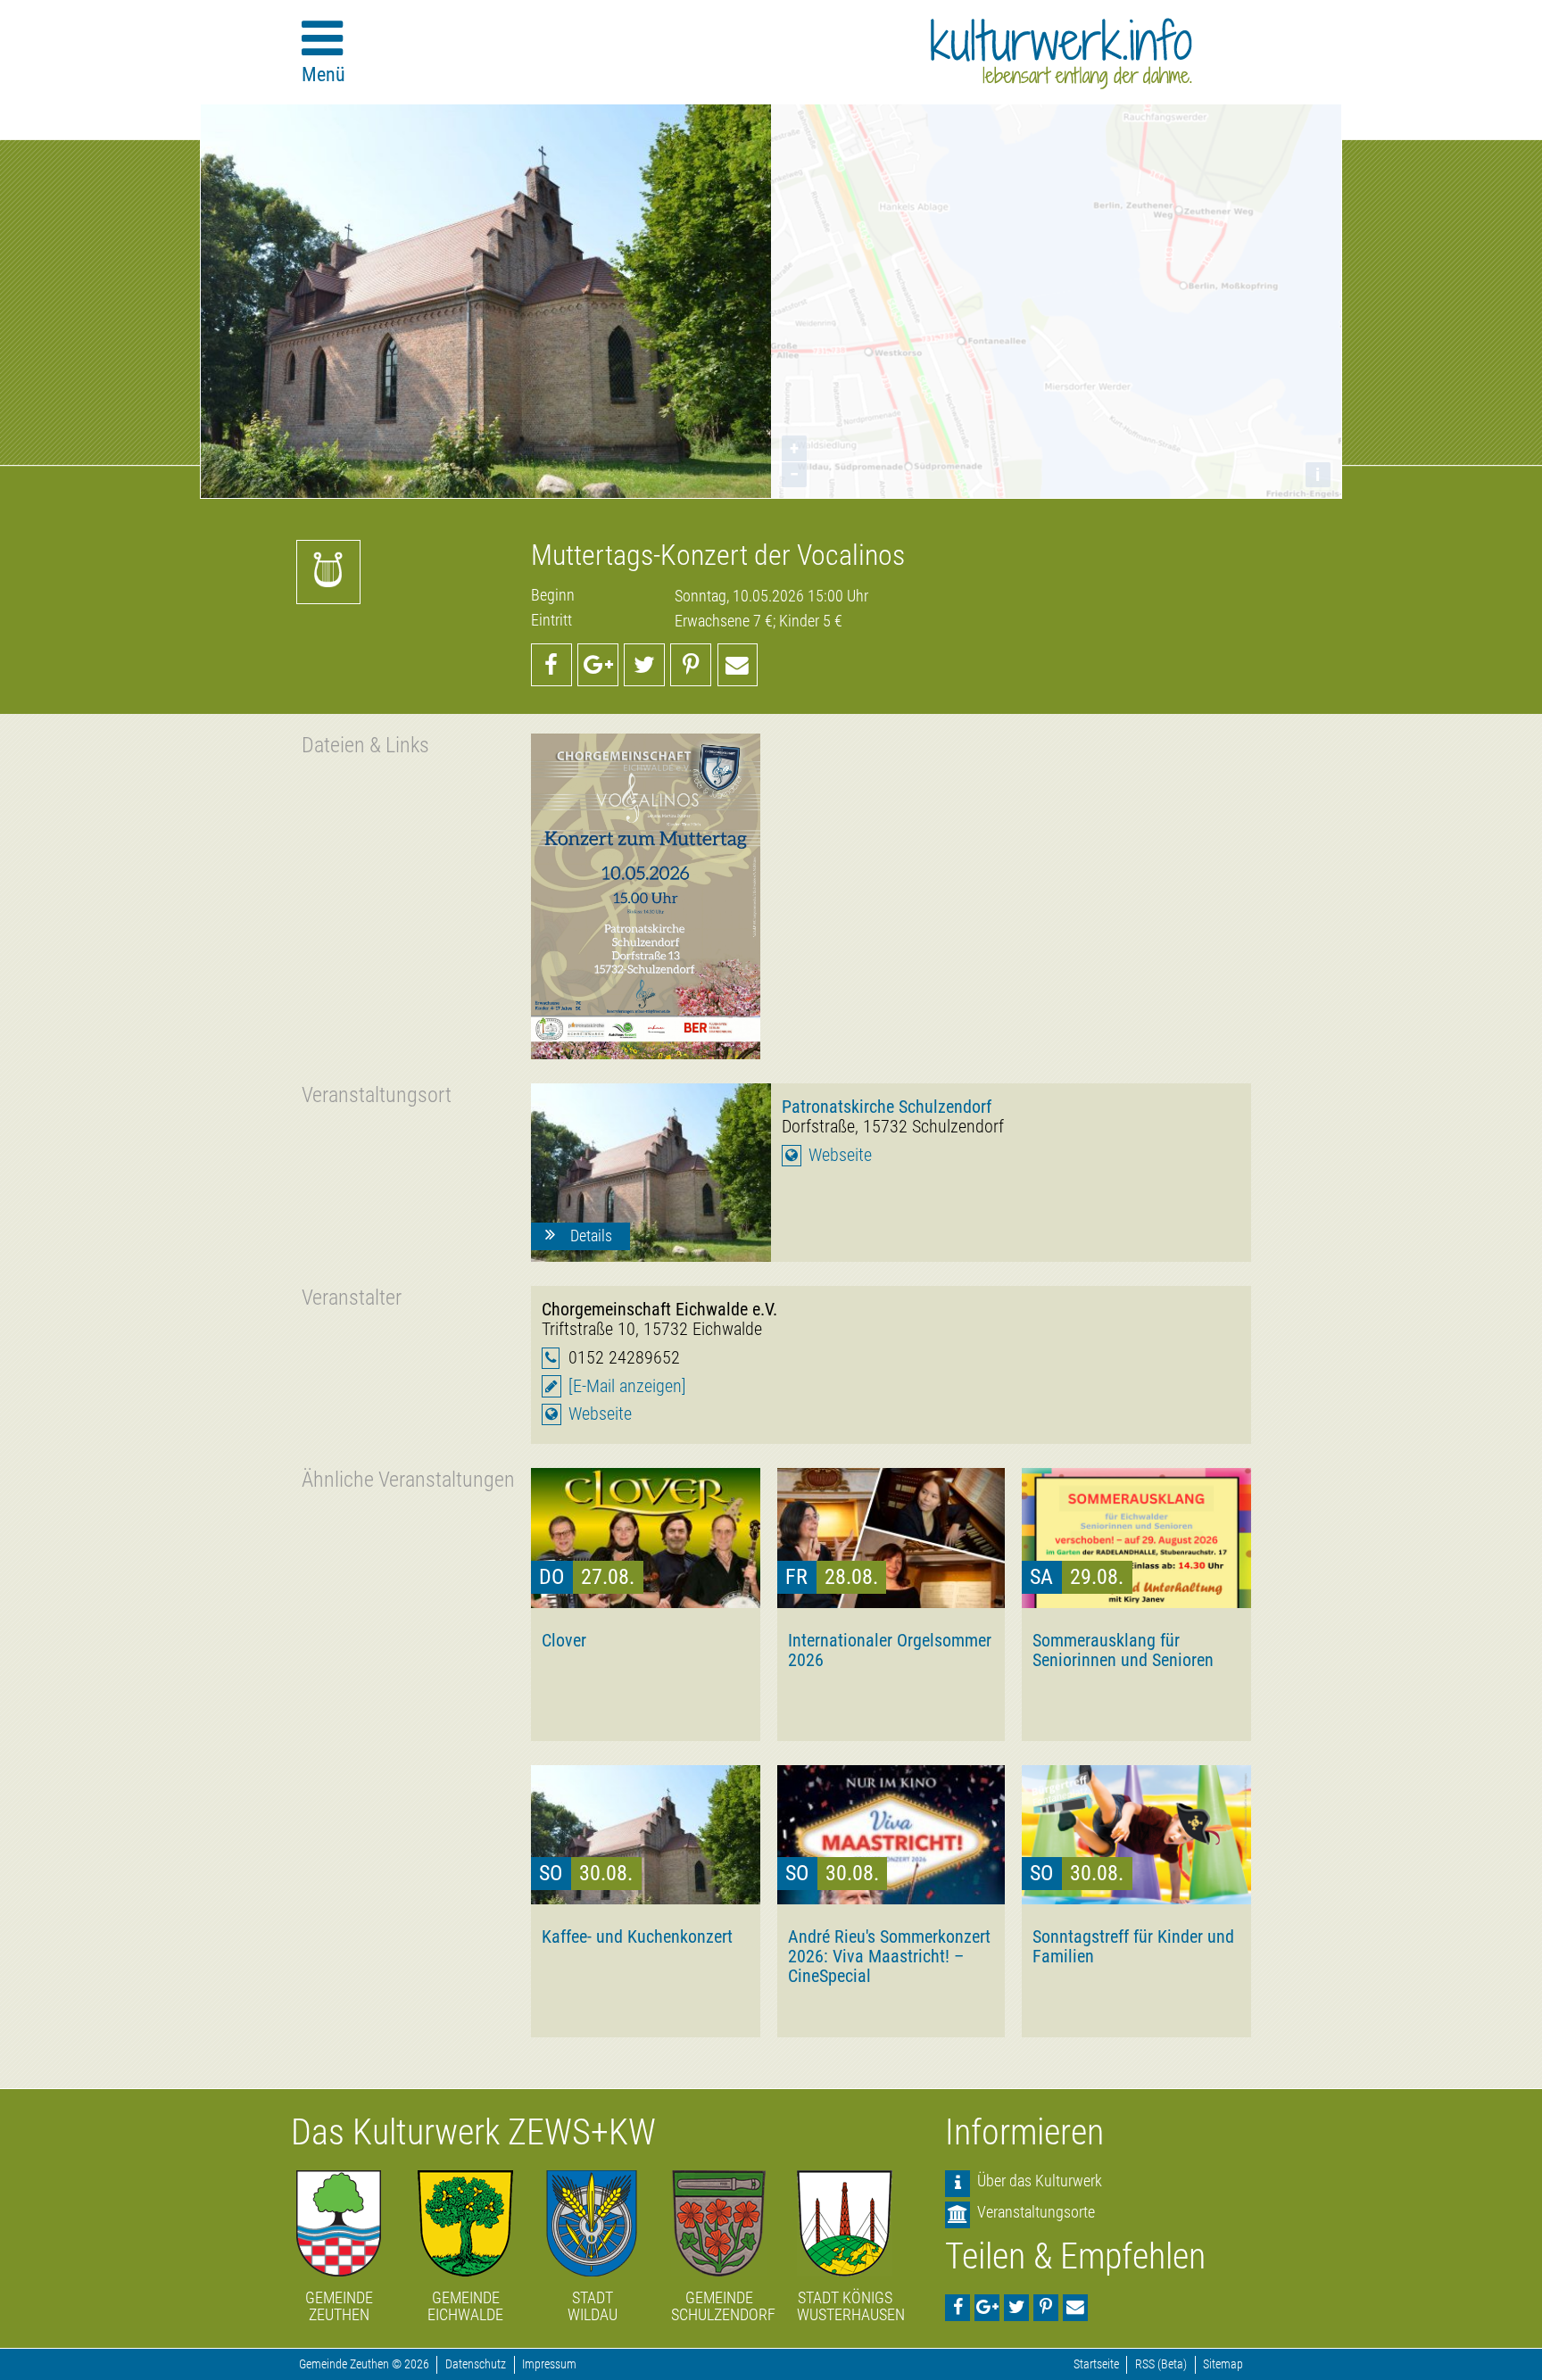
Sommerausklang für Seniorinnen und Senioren (1123, 1650)
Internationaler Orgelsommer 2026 (890, 1650)
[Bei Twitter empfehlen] (644, 665)
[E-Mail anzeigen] (627, 1386)
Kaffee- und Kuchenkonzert (637, 1936)
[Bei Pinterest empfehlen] (691, 665)
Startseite (1096, 2364)
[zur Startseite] (1061, 54)
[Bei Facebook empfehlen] (551, 665)
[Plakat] (646, 896)
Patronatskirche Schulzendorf (887, 1107)
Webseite (840, 1155)
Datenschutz (476, 2364)
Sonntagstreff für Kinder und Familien (1133, 1946)
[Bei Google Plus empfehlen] (598, 665)
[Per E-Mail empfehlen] (738, 665)
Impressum (549, 2364)
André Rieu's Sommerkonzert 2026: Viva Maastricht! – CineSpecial (889, 1956)
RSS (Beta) (1161, 2364)
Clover (564, 1640)
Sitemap (1223, 2364)
